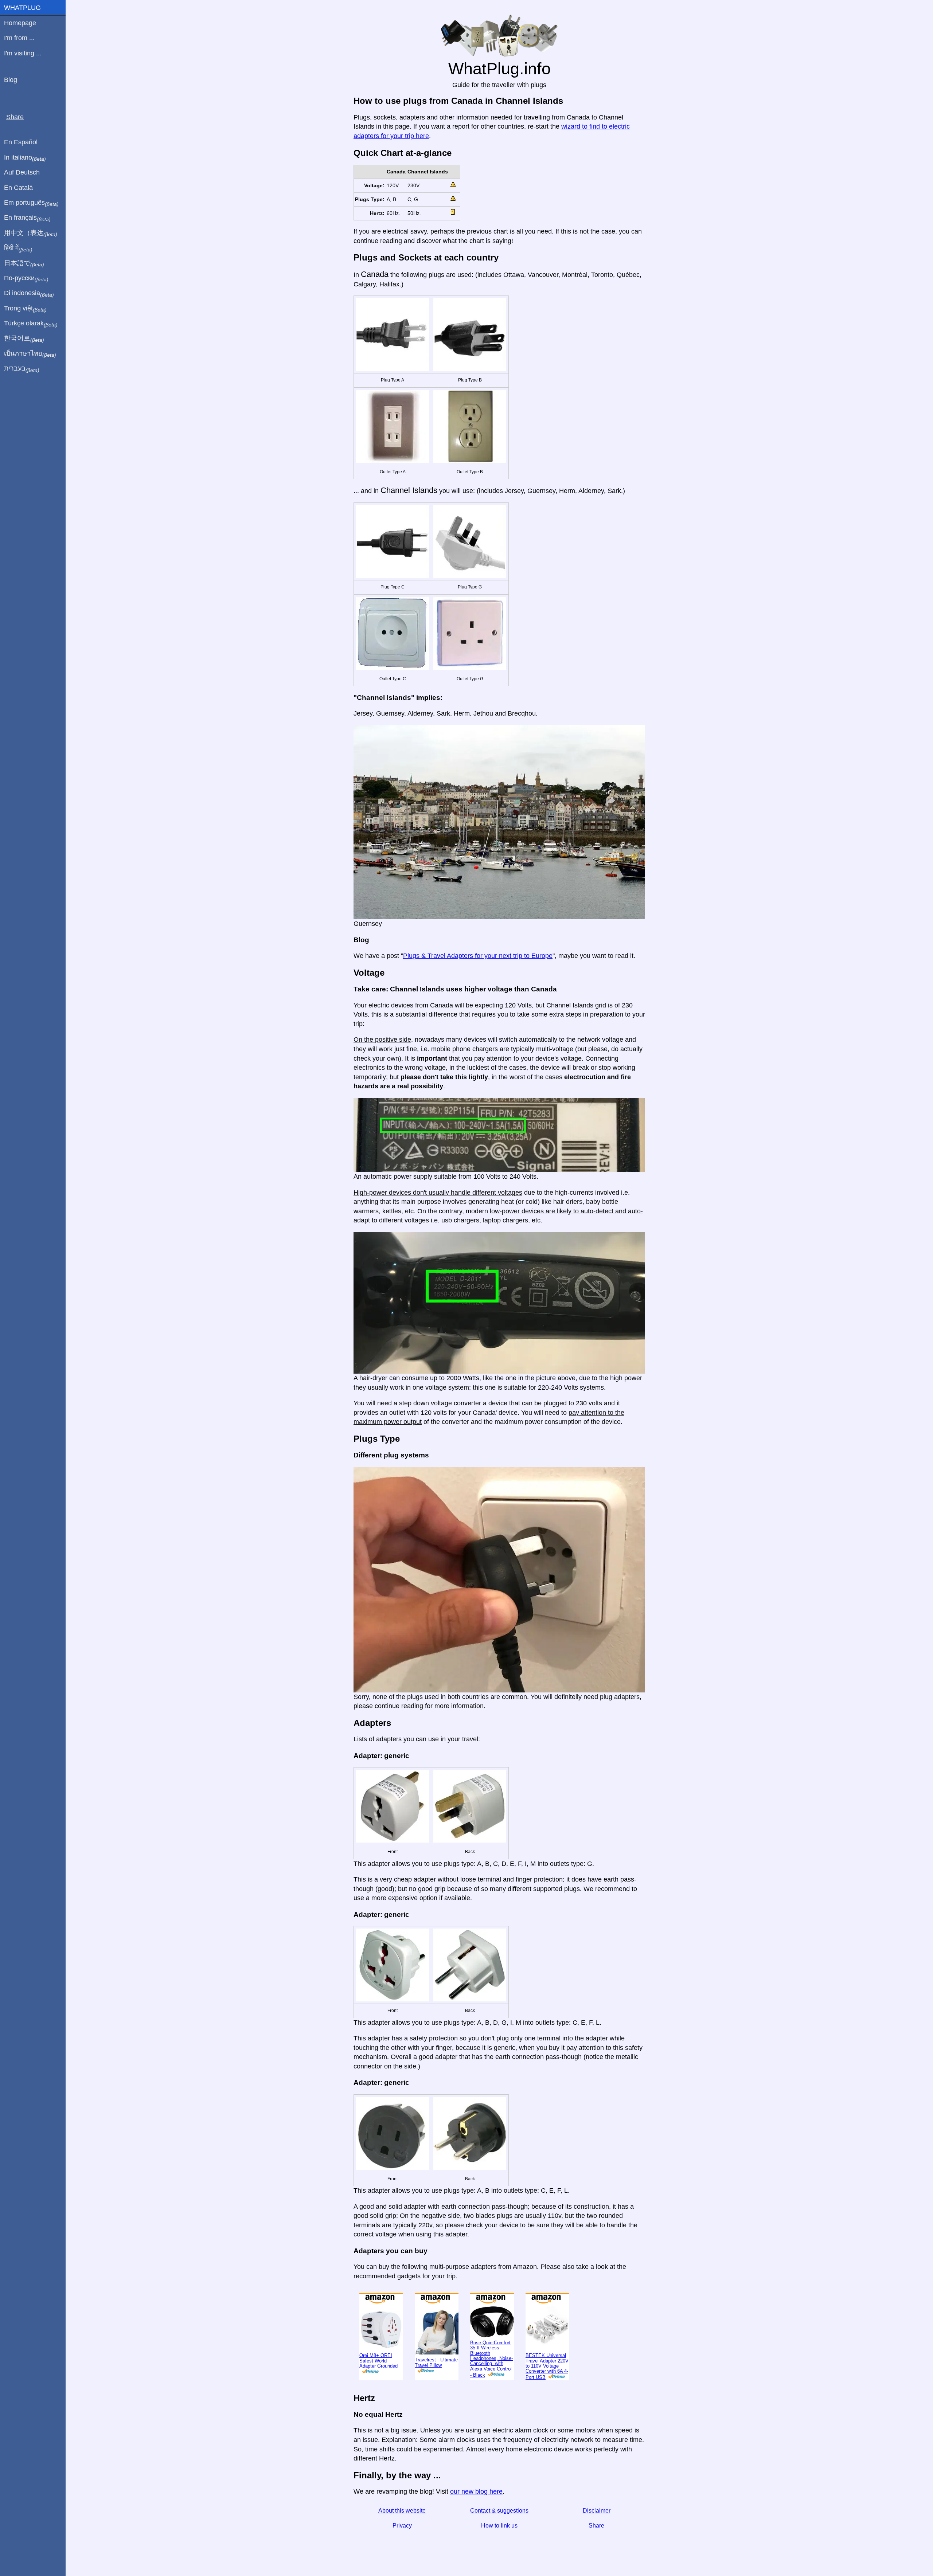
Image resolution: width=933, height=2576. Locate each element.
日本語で (24, 263)
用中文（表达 (31, 233)
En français (27, 218)
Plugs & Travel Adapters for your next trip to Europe (478, 956)
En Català (18, 188)
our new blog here (476, 2491)
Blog (11, 80)
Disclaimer (597, 2511)
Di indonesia (29, 293)
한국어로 (24, 338)
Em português (31, 203)
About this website (402, 2511)
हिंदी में (18, 248)
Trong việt (25, 309)
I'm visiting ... (23, 53)
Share (596, 2526)
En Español (21, 142)
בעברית (22, 369)
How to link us (499, 2526)
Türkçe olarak (31, 324)
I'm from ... (19, 38)
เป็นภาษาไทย (30, 354)
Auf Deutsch (22, 172)
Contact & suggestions (499, 2511)
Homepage (20, 23)
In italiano (25, 158)
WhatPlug (22, 8)
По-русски (26, 278)
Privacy (402, 2526)
